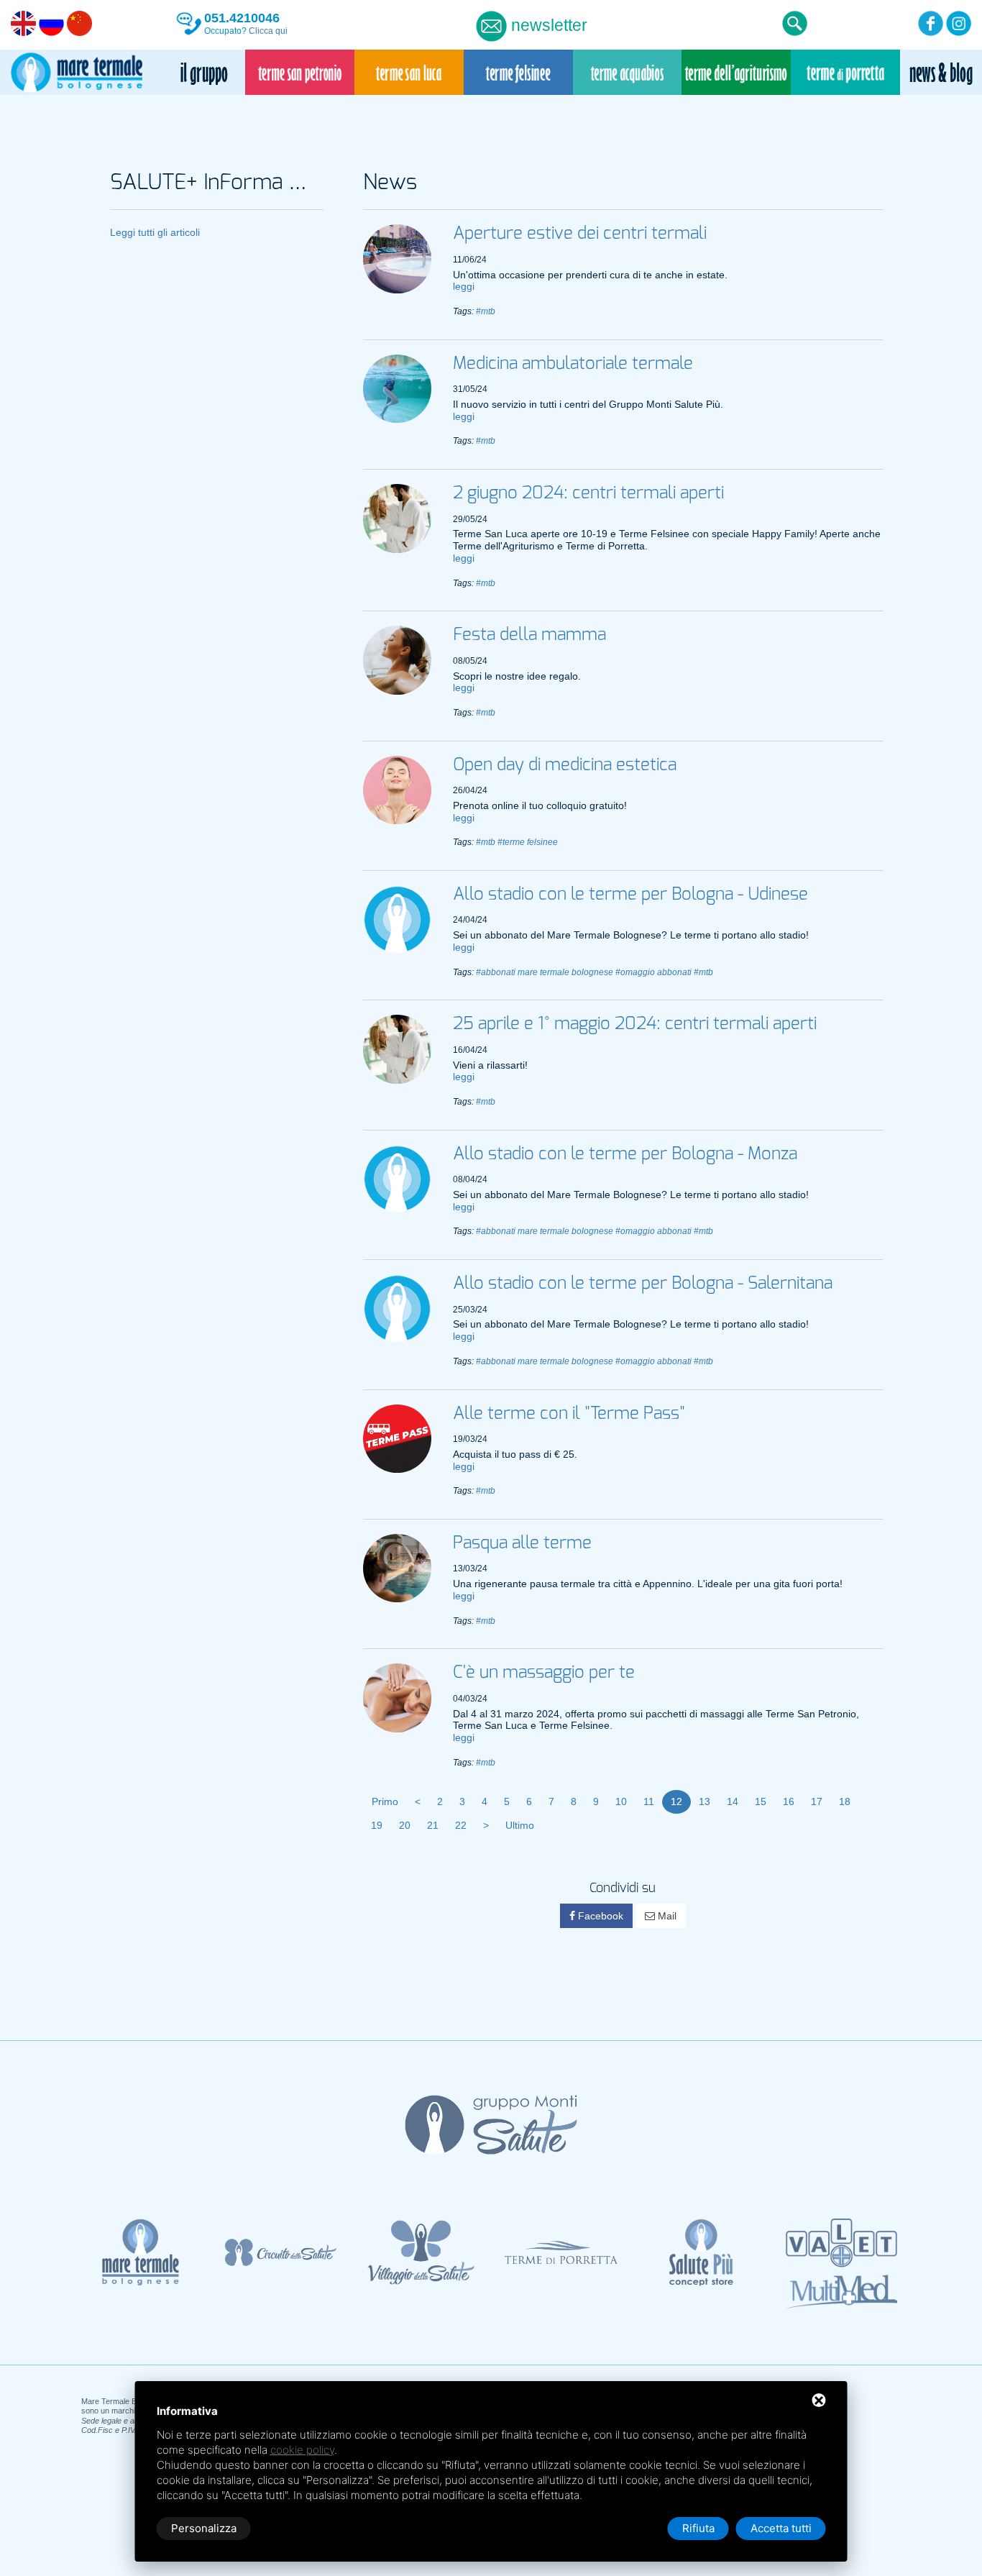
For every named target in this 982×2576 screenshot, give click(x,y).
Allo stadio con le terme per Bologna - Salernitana (643, 1284)
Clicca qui (268, 31)
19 (377, 1825)
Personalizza (204, 2528)
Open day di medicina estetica (565, 765)
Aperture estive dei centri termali (580, 234)
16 (789, 1801)
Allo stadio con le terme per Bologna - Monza (625, 1154)
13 (705, 1801)
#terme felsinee (528, 842)
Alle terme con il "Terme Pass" (569, 1414)
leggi (464, 286)
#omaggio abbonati (653, 972)
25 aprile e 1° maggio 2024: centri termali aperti (635, 1024)
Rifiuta (698, 2528)
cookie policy (302, 2450)
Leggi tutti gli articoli (155, 232)
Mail (666, 1916)
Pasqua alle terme (522, 1543)
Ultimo (520, 1825)
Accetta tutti (781, 2528)
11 (649, 1801)
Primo (385, 1801)
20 (405, 1825)
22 (461, 1825)
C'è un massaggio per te (544, 1673)
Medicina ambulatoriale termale (573, 364)
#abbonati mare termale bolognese (545, 972)
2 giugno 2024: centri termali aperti (588, 493)
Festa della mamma (529, 635)
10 (621, 1801)
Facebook (599, 1916)
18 (845, 1801)
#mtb (486, 311)
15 (761, 1801)
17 (817, 1801)
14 (733, 1801)
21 (433, 1825)
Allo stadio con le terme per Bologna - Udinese (630, 895)
